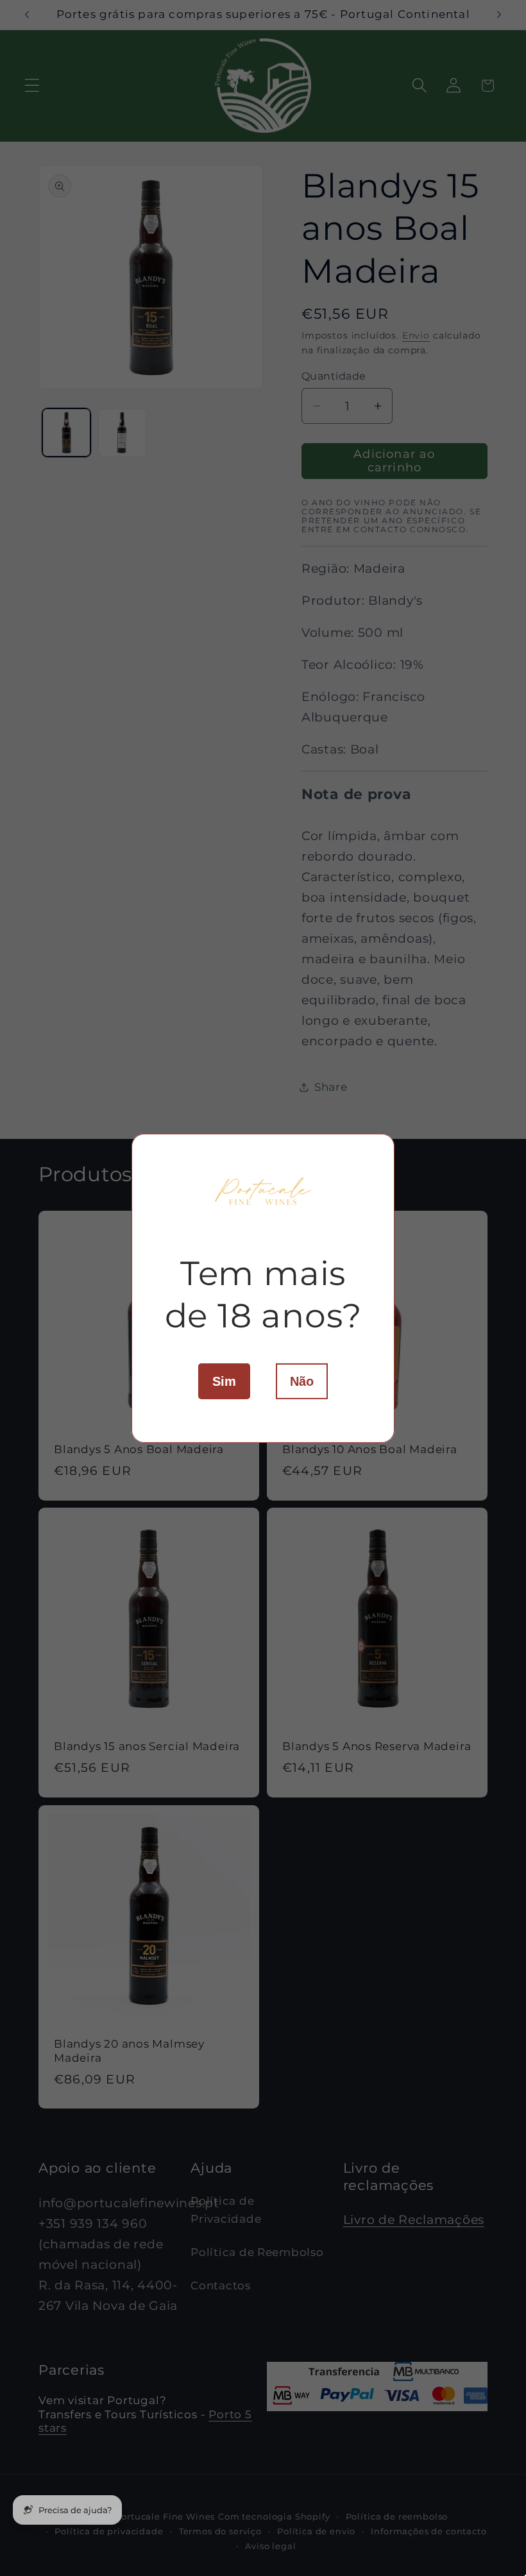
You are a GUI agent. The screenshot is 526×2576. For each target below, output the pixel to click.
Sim (224, 1381)
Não (302, 1381)
